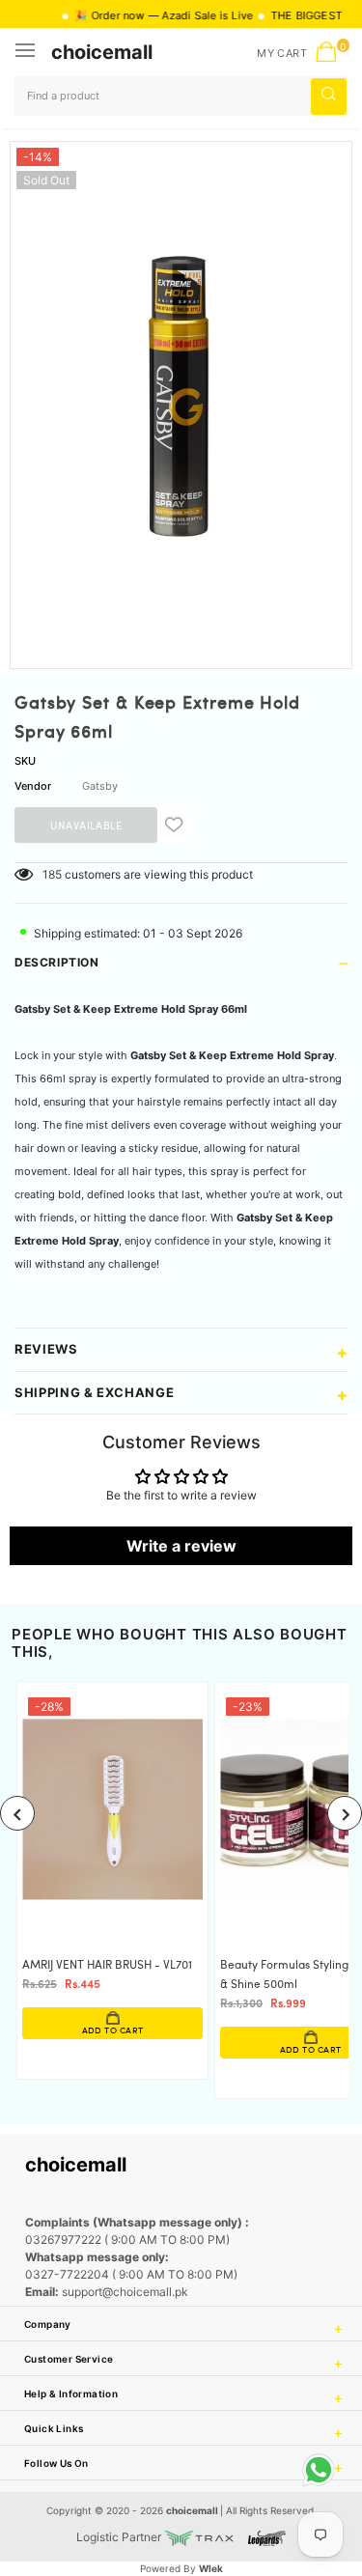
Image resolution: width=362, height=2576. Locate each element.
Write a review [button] (181, 1546)
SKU (25, 761)
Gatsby (100, 786)
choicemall (102, 52)
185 (52, 874)
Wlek (211, 2568)
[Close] (286, 2458)
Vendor (33, 786)
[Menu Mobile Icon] (27, 52)
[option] (181, 398)
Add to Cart (113, 2031)
